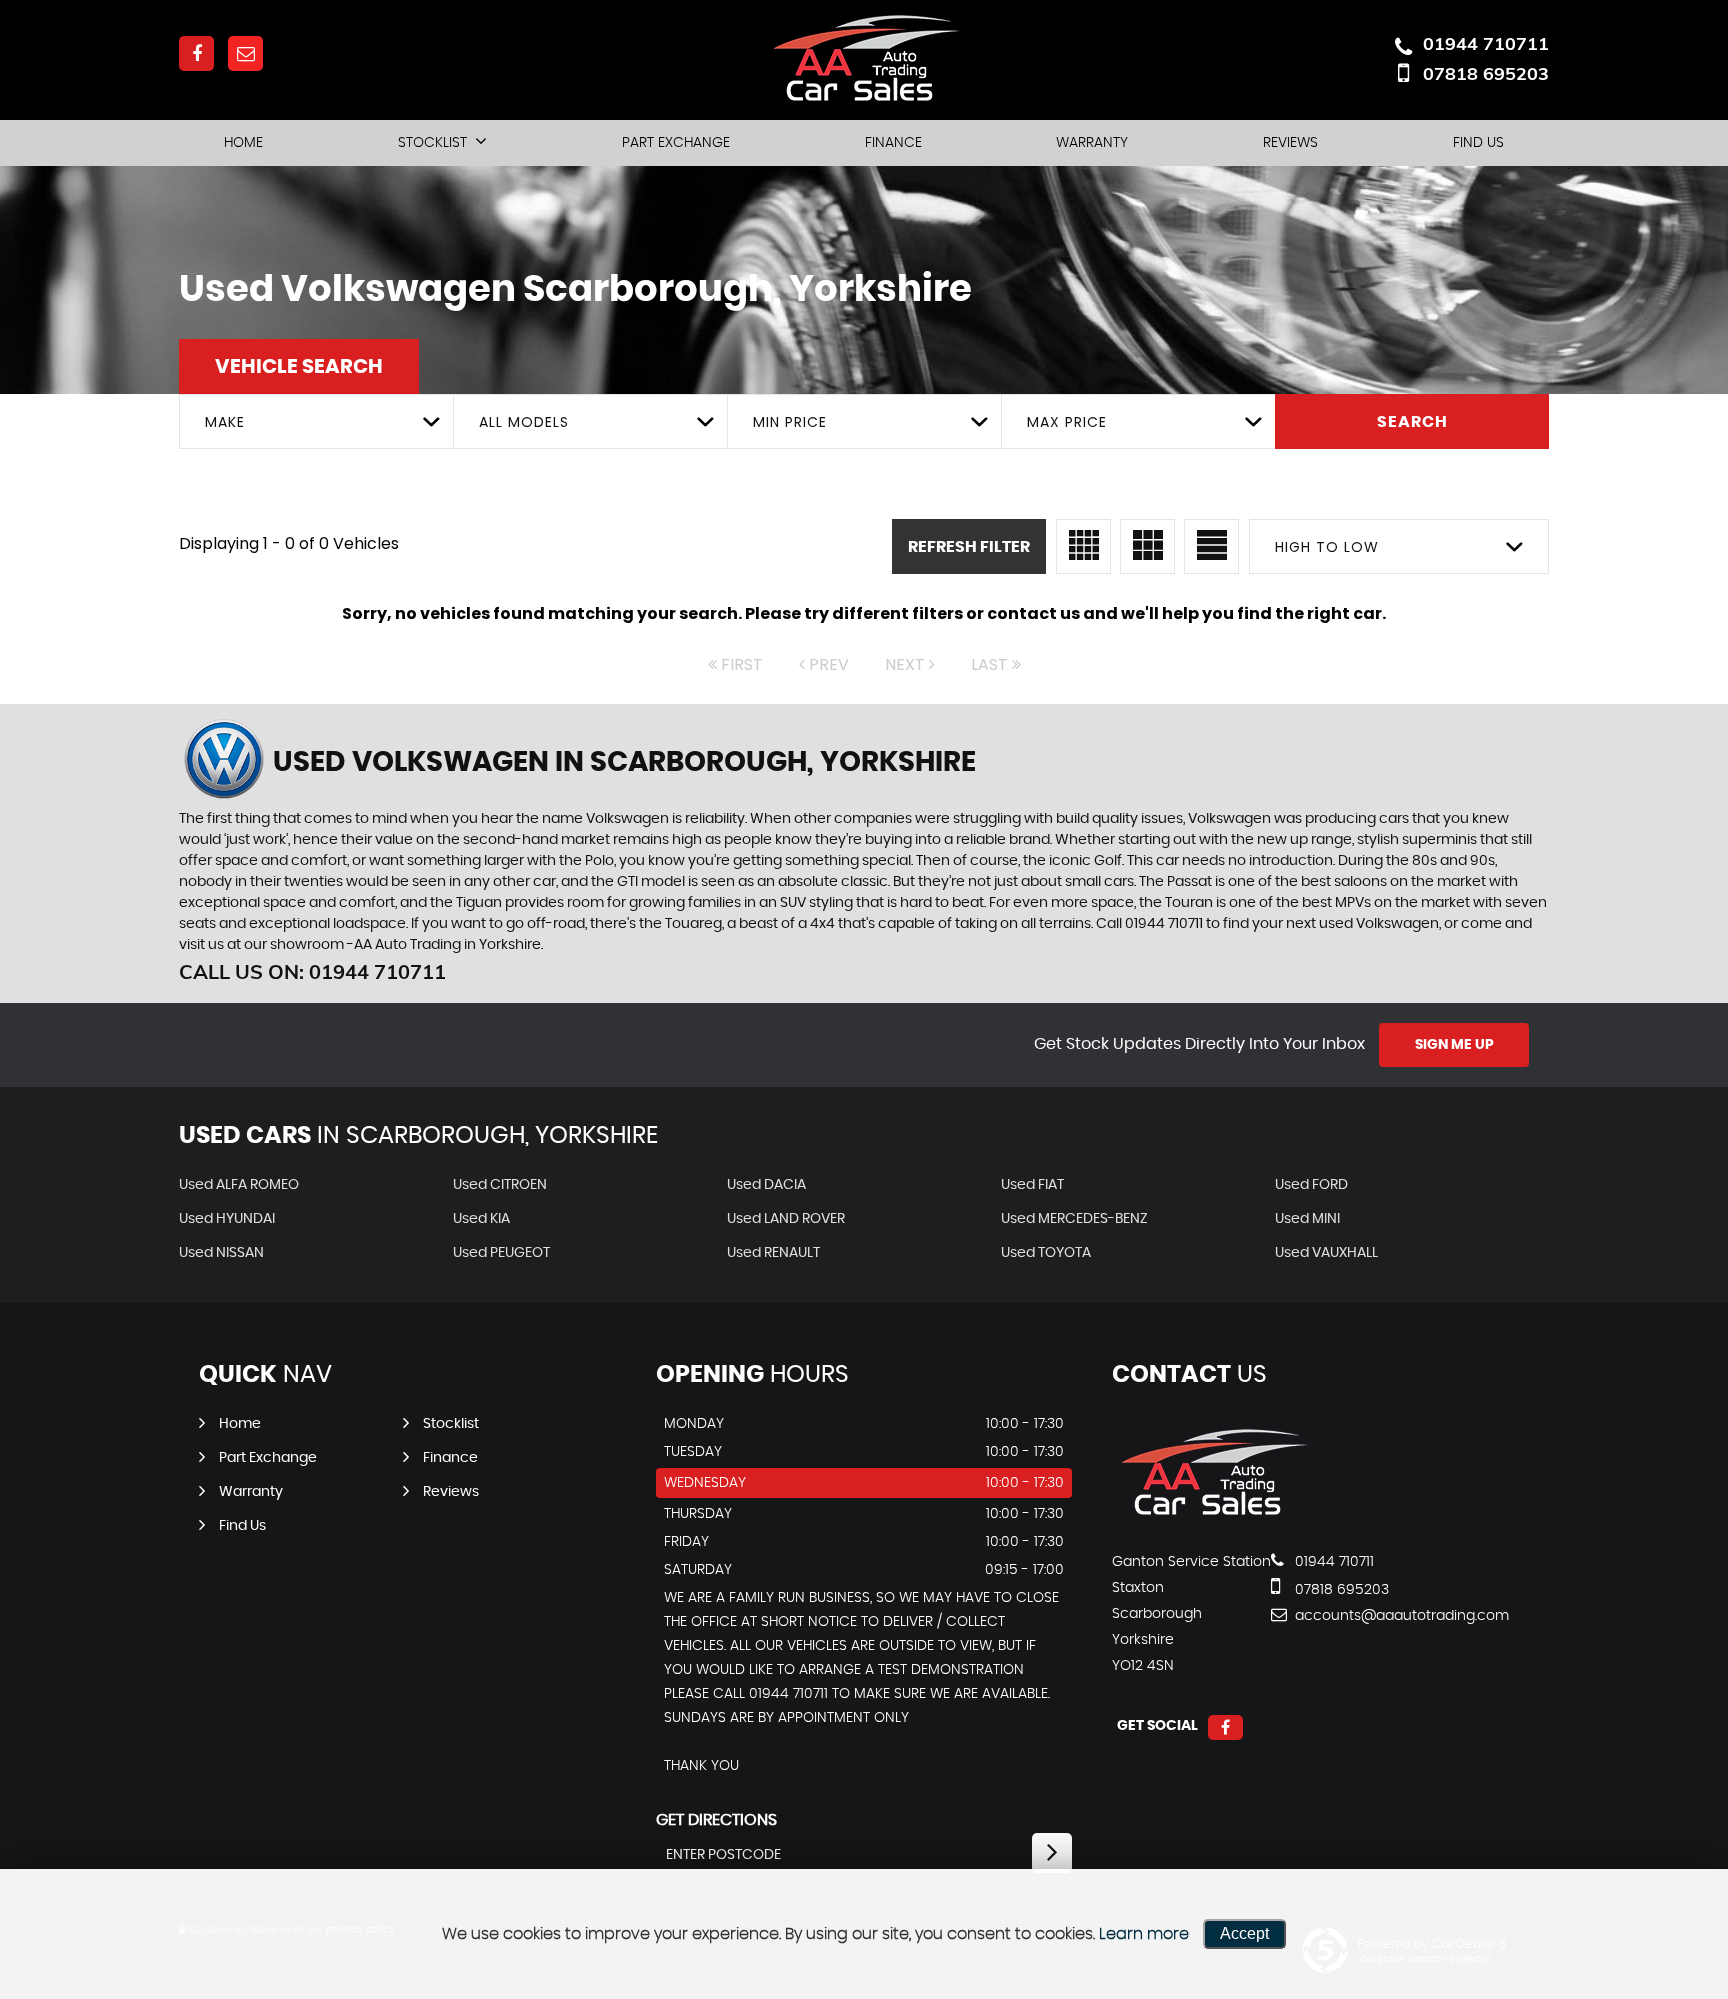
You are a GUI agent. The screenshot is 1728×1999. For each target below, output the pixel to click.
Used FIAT (1032, 1185)
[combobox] (316, 421)
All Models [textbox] (524, 422)
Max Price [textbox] (1067, 422)
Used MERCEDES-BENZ (1074, 1219)
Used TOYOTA (1046, 1253)
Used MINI (1307, 1219)
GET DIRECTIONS (716, 1820)
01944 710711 (1486, 43)
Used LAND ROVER (786, 1219)
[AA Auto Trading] (1212, 1521)
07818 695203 (1486, 73)
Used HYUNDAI (227, 1219)
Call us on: (312, 971)
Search (1412, 422)
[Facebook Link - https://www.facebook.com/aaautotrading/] (196, 53)
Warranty (1092, 143)
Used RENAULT (773, 1253)
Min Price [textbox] (790, 422)
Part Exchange (676, 143)
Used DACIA (766, 1185)
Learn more (1144, 1934)
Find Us (1478, 143)
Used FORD (1311, 1185)
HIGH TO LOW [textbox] (1327, 547)
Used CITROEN (500, 1185)
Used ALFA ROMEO (239, 1185)
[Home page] (864, 60)
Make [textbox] (225, 422)
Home (243, 143)
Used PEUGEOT (501, 1253)
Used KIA (481, 1219)
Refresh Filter (969, 547)
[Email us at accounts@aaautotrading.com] (245, 53)
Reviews (1290, 143)
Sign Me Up (1454, 1045)
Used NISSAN (221, 1253)
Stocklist (432, 143)
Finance (893, 143)
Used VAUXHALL (1326, 1253)
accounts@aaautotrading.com (1364, 1616)
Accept (1244, 1933)
